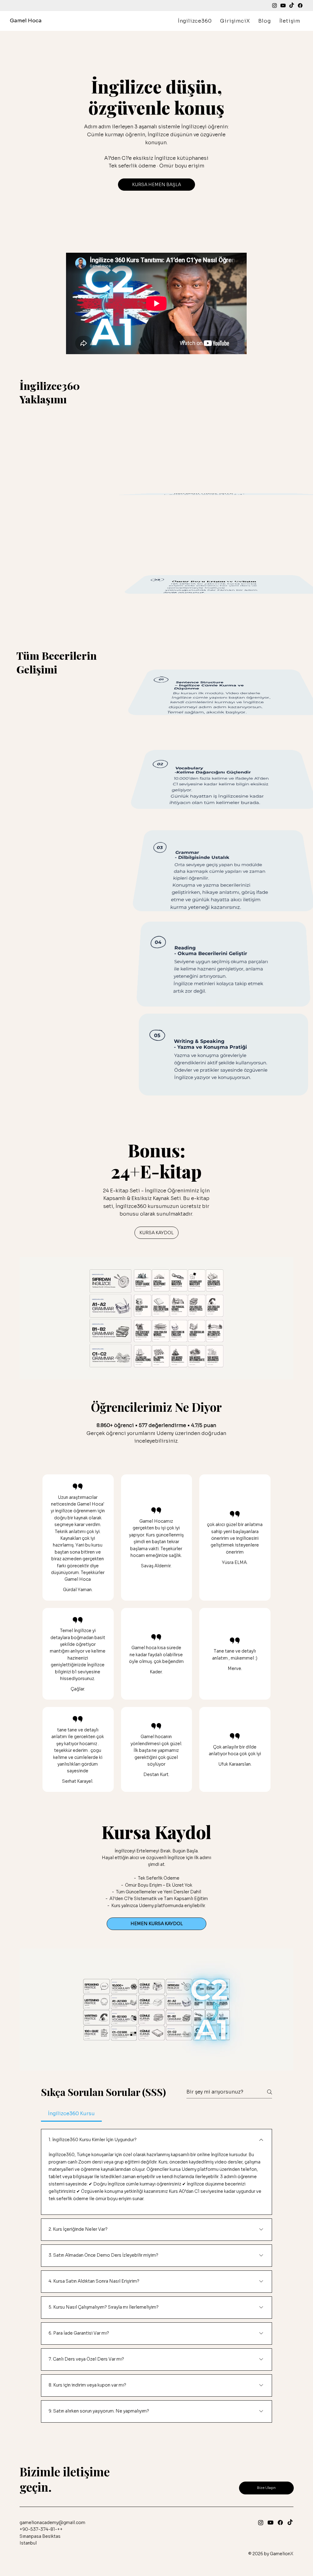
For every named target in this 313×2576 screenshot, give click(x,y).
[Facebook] (300, 6)
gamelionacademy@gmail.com (52, 2523)
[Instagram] (274, 6)
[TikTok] (292, 6)
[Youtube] (283, 6)
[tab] (71, 2114)
